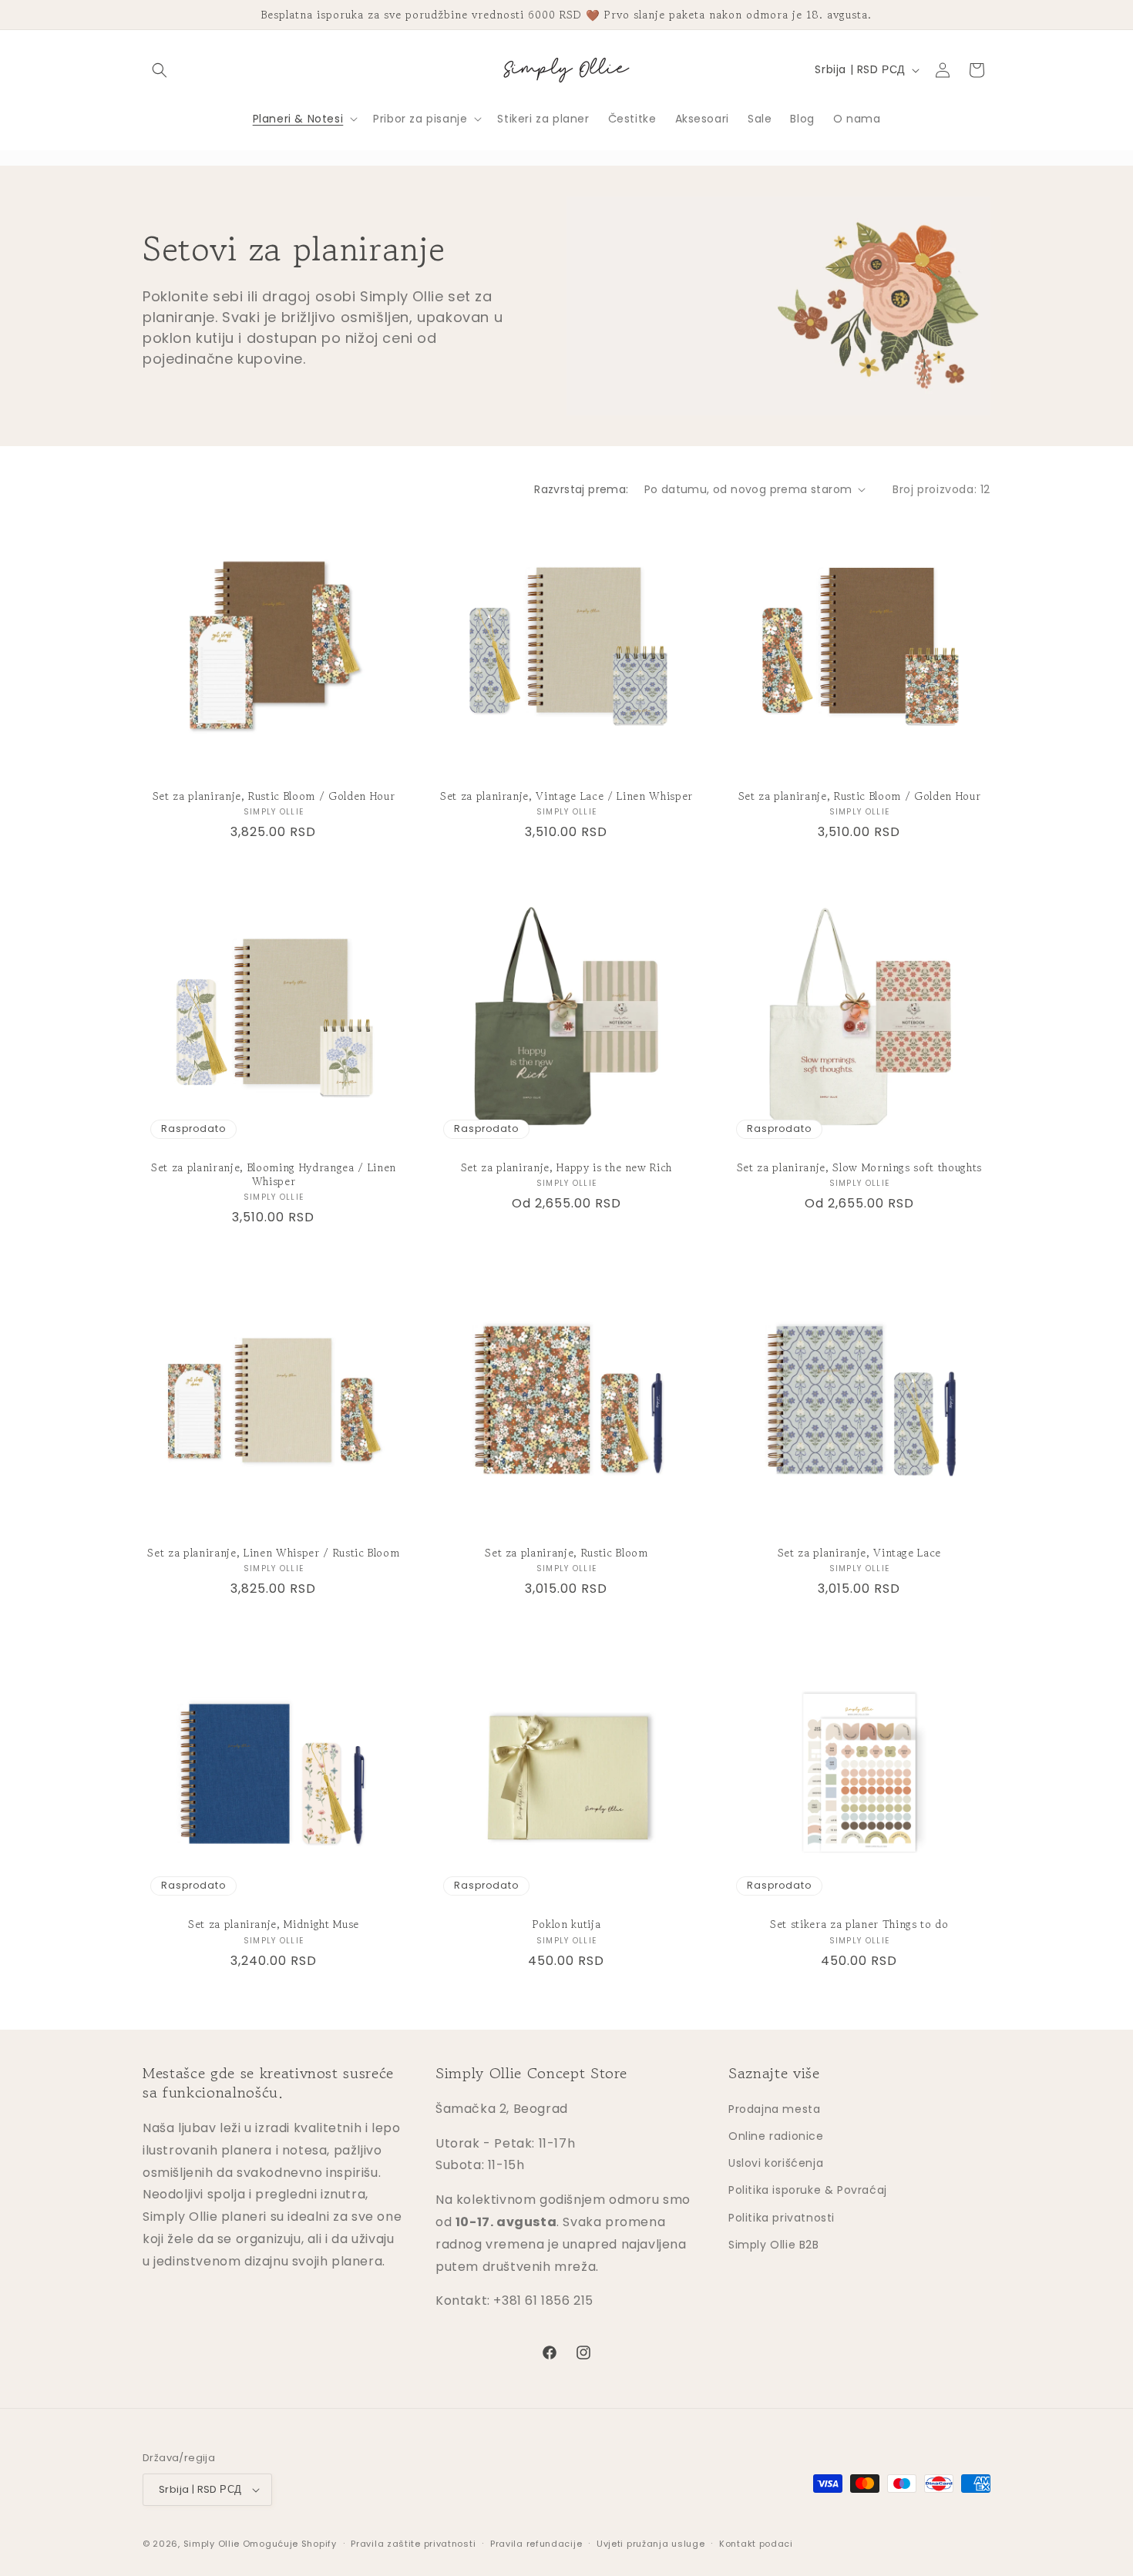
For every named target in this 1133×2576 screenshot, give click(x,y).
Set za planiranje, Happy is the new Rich (566, 1167)
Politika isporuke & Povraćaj (808, 2190)
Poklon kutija (567, 1924)
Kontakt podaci (756, 2544)
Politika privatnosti (782, 2218)
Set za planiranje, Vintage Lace (859, 1553)
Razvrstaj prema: (581, 489)
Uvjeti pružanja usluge (651, 2544)
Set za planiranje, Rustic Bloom (566, 1553)
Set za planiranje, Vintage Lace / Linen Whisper (566, 796)
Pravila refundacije (536, 2544)
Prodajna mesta (774, 2109)
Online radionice (776, 2136)
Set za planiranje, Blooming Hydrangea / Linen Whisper (274, 1174)
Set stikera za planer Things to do (859, 1924)
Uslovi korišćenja (776, 2163)
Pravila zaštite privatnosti (413, 2544)
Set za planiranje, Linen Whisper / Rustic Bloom (273, 1553)
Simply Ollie (212, 2544)
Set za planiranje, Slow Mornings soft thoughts (859, 1167)
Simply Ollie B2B (774, 2245)
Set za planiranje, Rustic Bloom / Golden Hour (274, 796)
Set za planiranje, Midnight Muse (274, 1924)
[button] (160, 70)
